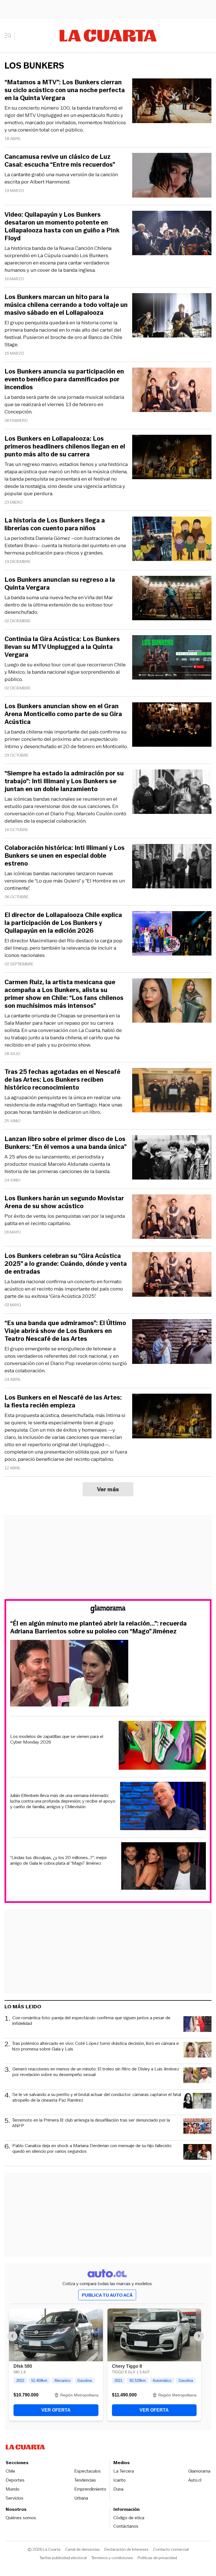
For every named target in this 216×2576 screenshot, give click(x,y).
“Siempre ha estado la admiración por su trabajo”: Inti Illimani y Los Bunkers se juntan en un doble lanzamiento (64, 781)
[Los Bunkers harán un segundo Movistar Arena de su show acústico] (172, 1218)
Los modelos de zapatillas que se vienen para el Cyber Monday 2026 (57, 1739)
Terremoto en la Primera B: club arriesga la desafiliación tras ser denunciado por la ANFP (91, 2123)
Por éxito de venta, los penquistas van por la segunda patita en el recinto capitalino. (65, 1220)
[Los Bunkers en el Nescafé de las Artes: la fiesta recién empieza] (172, 1417)
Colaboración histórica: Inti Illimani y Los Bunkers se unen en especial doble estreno (65, 856)
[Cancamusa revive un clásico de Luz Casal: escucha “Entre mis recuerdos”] (172, 176)
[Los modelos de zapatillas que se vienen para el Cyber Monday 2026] (162, 1746)
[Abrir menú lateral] (10, 36)
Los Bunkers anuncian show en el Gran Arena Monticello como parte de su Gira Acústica (63, 714)
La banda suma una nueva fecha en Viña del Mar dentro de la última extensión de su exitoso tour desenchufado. (59, 605)
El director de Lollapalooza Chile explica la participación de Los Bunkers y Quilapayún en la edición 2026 (63, 923)
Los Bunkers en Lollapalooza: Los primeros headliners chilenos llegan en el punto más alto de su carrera (65, 447)
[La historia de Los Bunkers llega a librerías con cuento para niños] (172, 540)
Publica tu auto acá (107, 2295)
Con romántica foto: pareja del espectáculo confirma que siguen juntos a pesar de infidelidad (91, 2021)
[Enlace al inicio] (108, 1610)
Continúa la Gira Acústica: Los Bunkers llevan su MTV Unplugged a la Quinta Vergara (62, 647)
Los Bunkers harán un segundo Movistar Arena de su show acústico (64, 1202)
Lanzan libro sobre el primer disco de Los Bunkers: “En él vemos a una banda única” (66, 1143)
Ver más (108, 1489)
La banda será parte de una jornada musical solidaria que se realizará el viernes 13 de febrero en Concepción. (64, 404)
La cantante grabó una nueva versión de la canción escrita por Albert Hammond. (61, 178)
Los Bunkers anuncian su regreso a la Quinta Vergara (60, 584)
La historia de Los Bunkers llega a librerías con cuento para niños (55, 524)
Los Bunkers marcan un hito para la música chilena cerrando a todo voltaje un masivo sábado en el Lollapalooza (66, 305)
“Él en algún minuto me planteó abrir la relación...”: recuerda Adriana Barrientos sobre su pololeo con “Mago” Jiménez (98, 1627)
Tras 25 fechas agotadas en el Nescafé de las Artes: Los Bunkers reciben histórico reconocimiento (62, 1080)
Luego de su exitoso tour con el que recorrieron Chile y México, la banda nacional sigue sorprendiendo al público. (65, 672)
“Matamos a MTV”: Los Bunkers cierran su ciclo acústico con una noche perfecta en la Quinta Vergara (65, 90)
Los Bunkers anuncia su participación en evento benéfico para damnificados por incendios (64, 379)
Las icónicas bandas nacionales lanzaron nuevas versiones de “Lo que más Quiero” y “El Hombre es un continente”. (65, 881)
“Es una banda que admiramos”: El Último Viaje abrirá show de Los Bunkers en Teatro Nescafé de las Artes (65, 1331)
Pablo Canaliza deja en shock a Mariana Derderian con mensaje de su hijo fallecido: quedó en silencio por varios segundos (92, 2149)
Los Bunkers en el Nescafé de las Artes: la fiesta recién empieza (63, 1402)
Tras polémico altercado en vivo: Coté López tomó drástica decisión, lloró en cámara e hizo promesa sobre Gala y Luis (95, 2046)
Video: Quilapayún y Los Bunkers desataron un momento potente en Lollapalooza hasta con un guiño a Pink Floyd (62, 227)
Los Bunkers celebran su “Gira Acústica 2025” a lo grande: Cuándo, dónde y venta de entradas (66, 1264)
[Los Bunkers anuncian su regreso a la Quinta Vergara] (172, 599)
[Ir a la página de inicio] (108, 36)
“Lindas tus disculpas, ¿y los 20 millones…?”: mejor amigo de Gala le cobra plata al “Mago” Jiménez (58, 1860)
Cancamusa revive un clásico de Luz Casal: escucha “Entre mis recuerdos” (60, 161)
